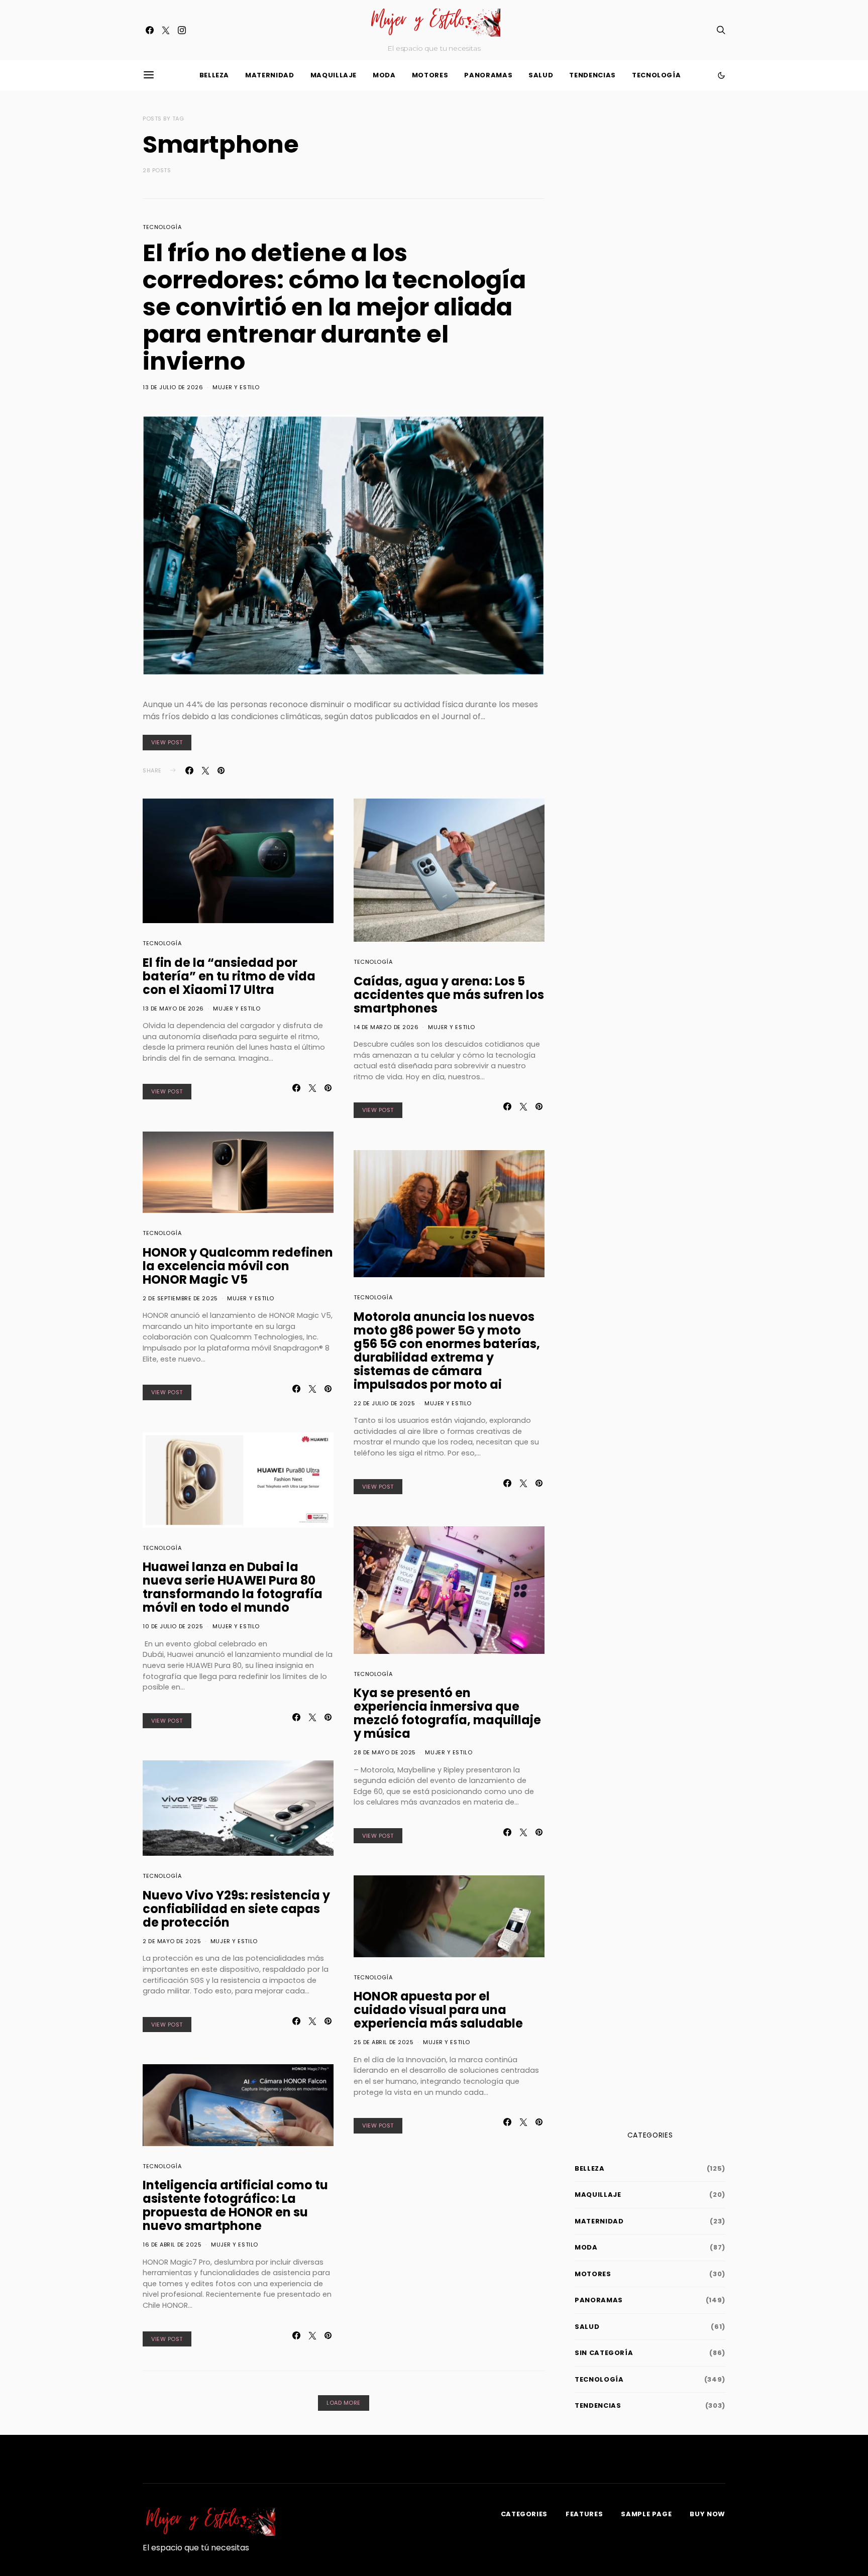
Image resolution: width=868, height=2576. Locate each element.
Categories (524, 2514)
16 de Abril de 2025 (172, 2245)
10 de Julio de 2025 (173, 1626)
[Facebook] (150, 30)
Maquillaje (334, 75)
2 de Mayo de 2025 (172, 1941)
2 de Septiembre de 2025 (180, 1298)
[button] (721, 75)
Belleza (214, 75)
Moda (384, 75)
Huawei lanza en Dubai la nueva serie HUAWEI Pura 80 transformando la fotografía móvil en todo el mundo (233, 1587)
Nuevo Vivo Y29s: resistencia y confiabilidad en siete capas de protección (236, 1909)
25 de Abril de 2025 (384, 2042)
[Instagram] (182, 30)
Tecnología (657, 75)
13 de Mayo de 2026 (173, 1009)
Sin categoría (604, 2353)
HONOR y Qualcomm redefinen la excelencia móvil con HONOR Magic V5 (238, 1266)
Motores (430, 75)
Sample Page (646, 2514)
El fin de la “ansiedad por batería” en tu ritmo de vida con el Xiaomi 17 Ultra (229, 976)
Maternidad (270, 75)
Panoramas (488, 75)
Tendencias (592, 75)
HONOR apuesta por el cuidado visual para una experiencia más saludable (438, 2010)
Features (584, 2514)
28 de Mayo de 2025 (385, 1752)
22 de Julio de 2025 (384, 1403)
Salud (541, 75)
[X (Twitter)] (166, 30)
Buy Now (708, 2514)
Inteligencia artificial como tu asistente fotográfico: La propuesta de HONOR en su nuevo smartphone (235, 2205)
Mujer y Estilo (236, 387)
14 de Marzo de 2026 (386, 1027)
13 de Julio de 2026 (173, 387)
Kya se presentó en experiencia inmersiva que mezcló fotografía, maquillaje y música (447, 1713)
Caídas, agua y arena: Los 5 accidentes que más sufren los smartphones (449, 995)
